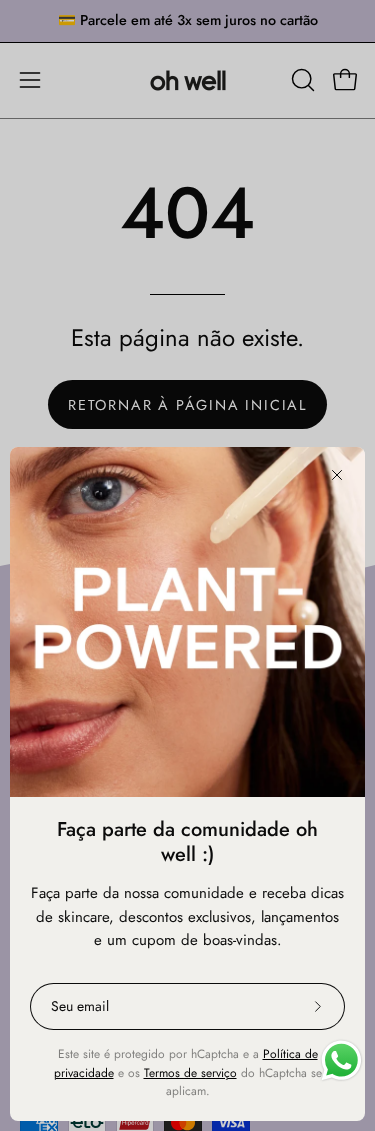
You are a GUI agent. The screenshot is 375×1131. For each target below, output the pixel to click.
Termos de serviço (190, 1073)
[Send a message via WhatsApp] (341, 1060)
